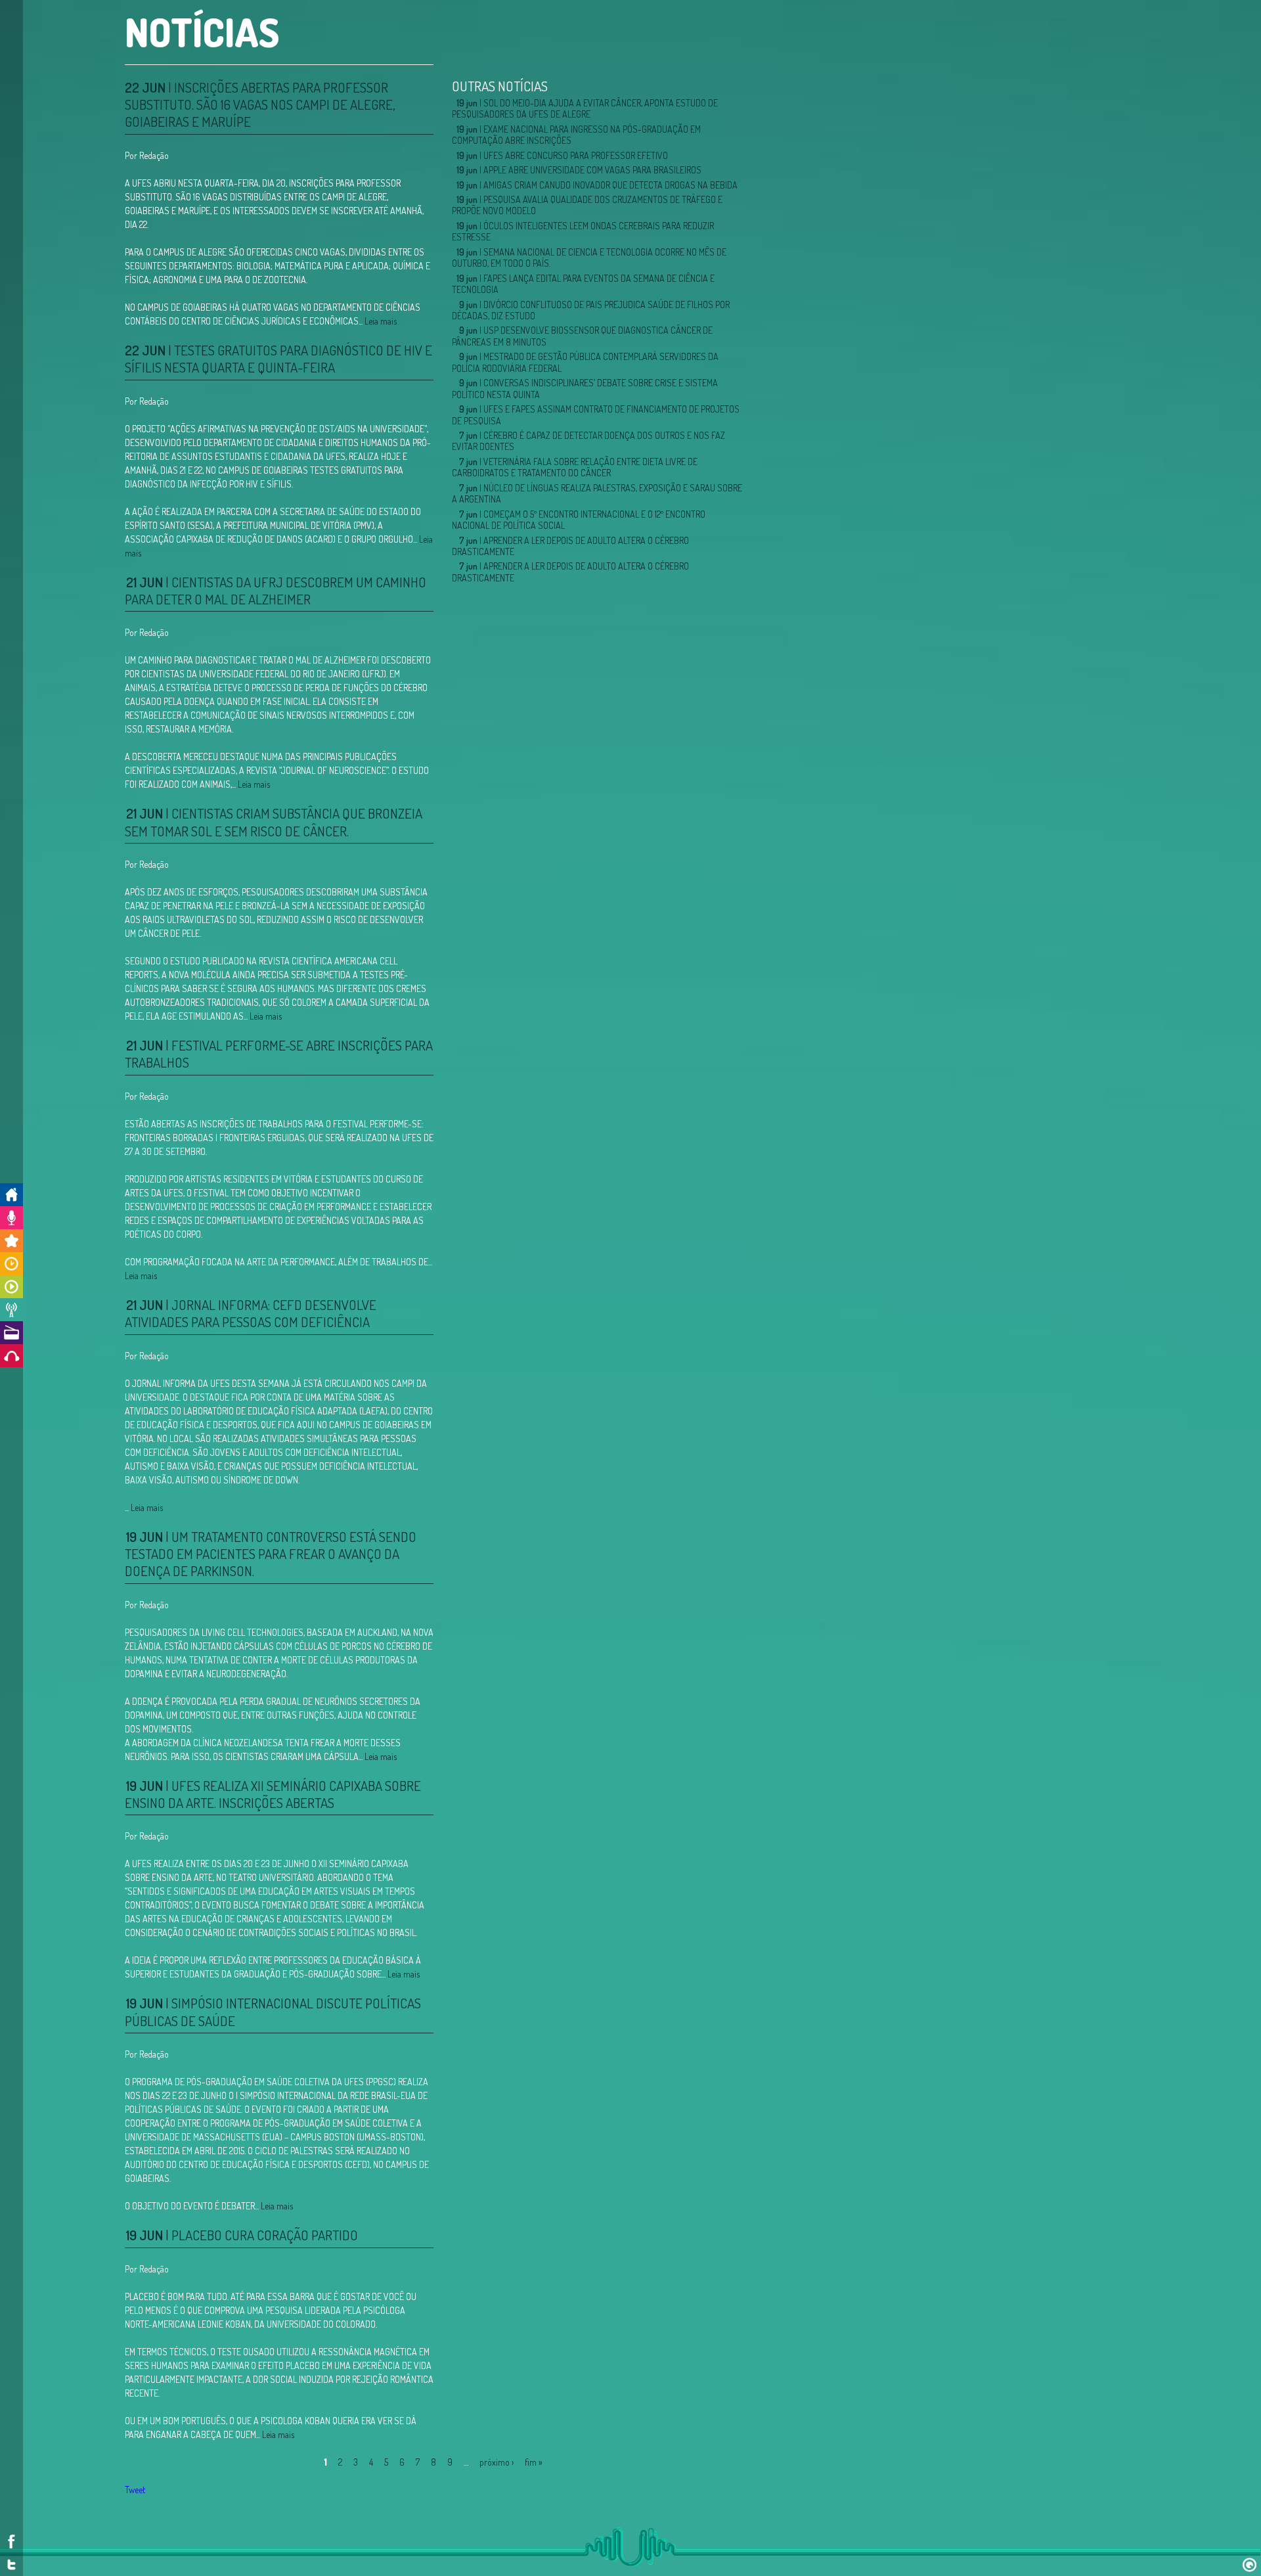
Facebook (11, 2542)
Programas (11, 1287)
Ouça (11, 1356)
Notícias (11, 1310)
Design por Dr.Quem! (1250, 2565)
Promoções (11, 1241)
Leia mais (381, 321)
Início (11, 1195)
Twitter (11, 2565)
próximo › (497, 2462)
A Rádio (11, 1333)
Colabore (11, 1218)
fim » (534, 2462)
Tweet (135, 2490)
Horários (11, 1264)
